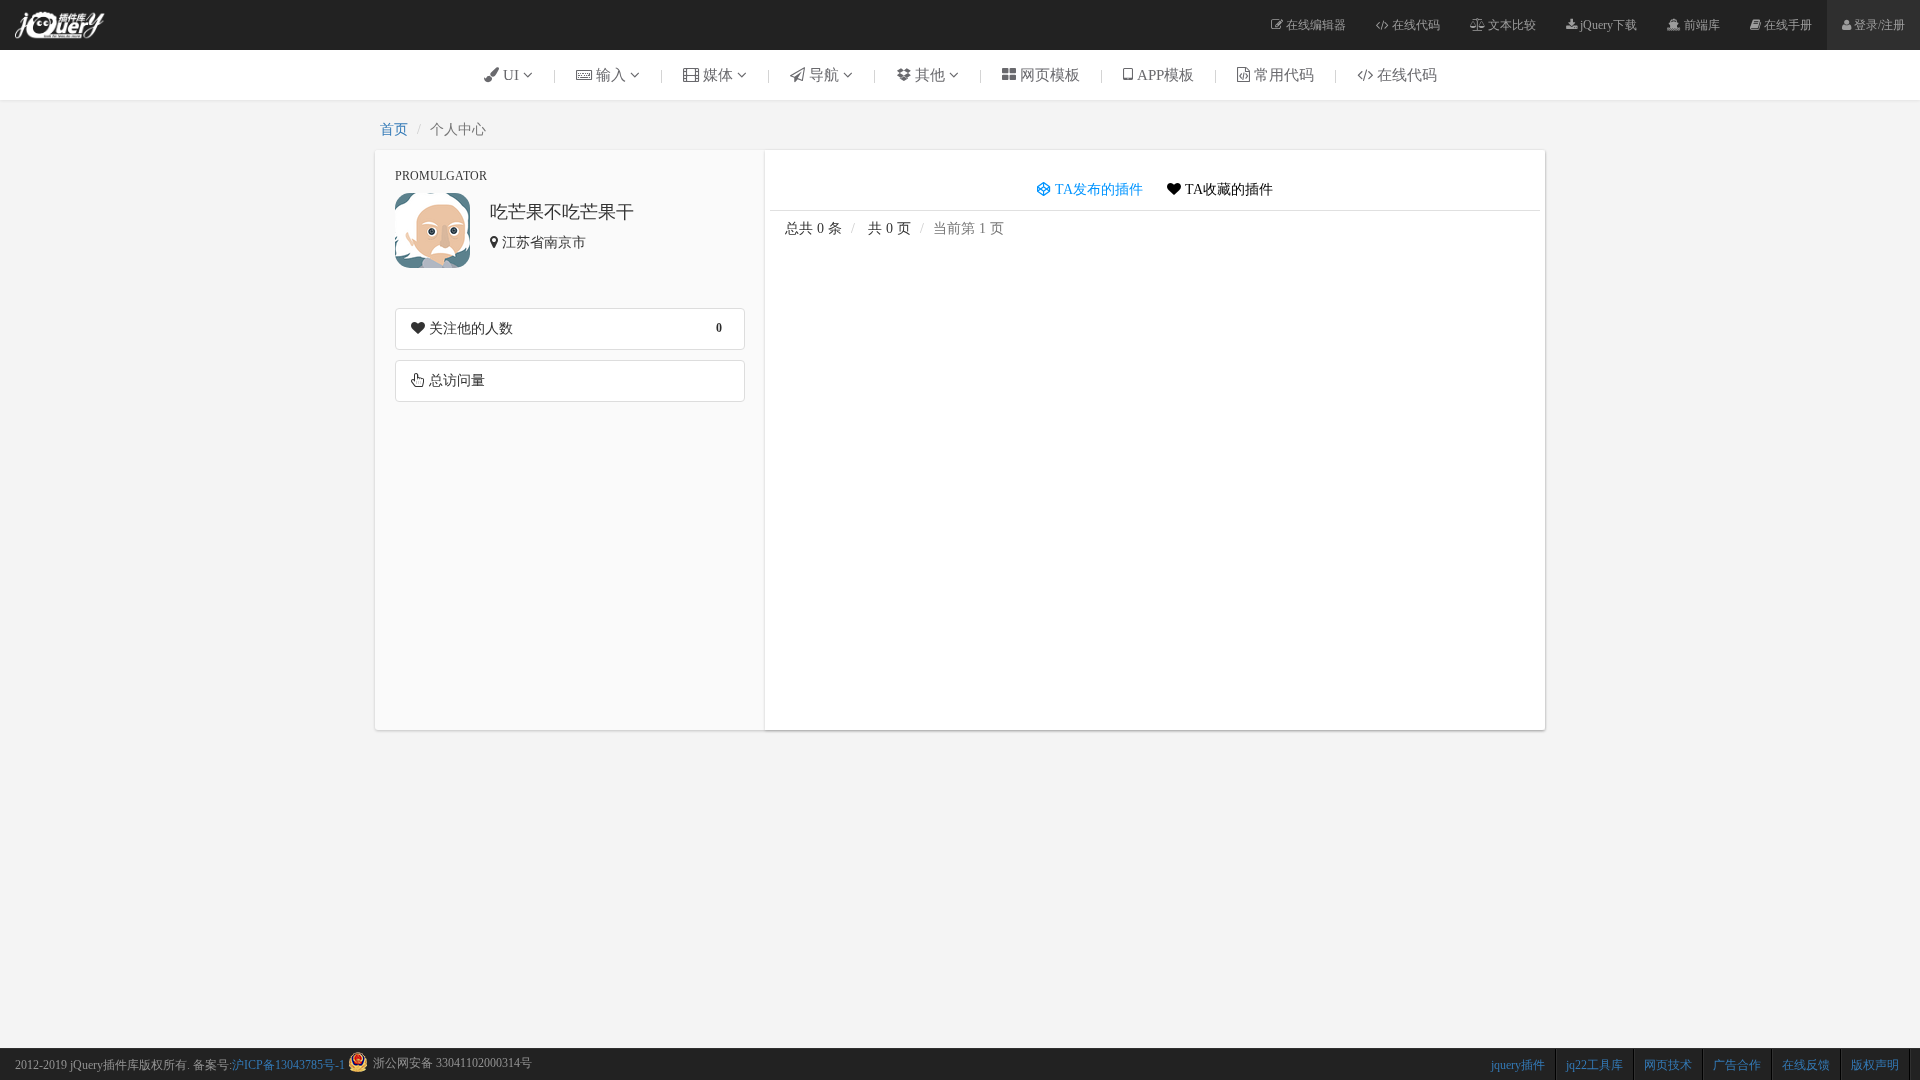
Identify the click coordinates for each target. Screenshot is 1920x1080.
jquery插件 (1518, 1065)
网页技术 (1668, 1065)
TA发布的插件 (1097, 189)
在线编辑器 (1314, 25)
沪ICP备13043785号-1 (288, 1065)
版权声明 (1875, 1065)
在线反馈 (1806, 1065)
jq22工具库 (1594, 1065)
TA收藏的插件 (1227, 189)
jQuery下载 (1607, 25)
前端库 (1700, 25)
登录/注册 (1878, 25)
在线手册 (1786, 25)
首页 (394, 129)
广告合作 (1737, 1065)
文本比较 (1510, 25)
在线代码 (1414, 25)
